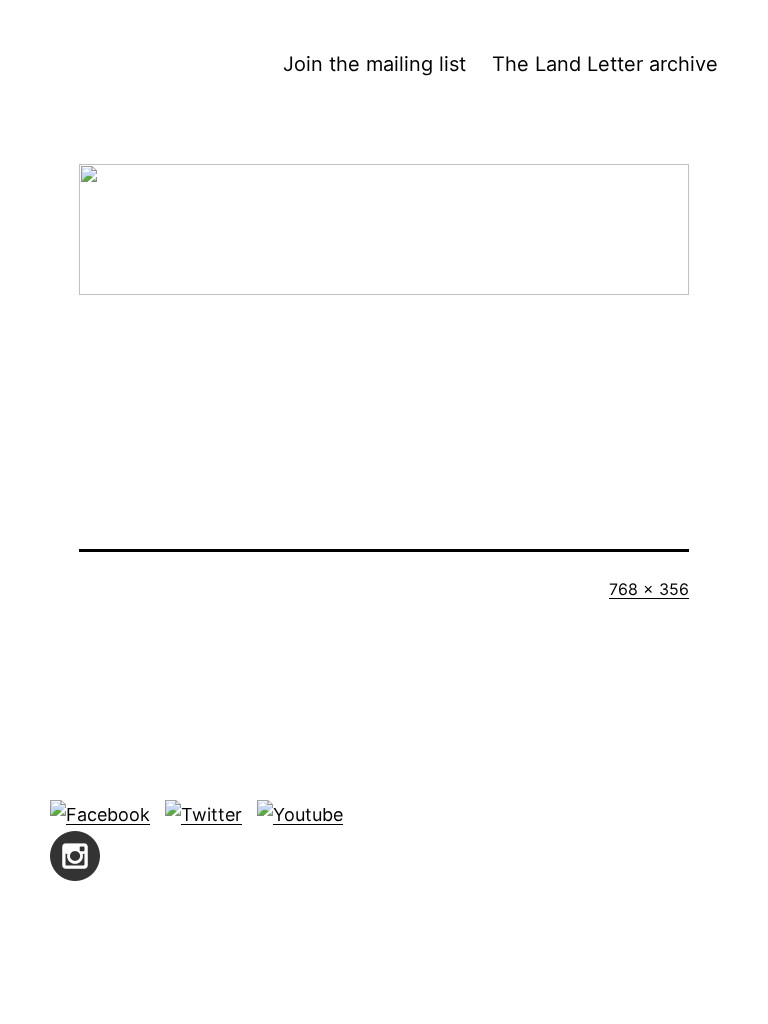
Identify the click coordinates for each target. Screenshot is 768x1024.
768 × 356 (649, 589)
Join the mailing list (374, 64)
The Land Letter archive (605, 64)
